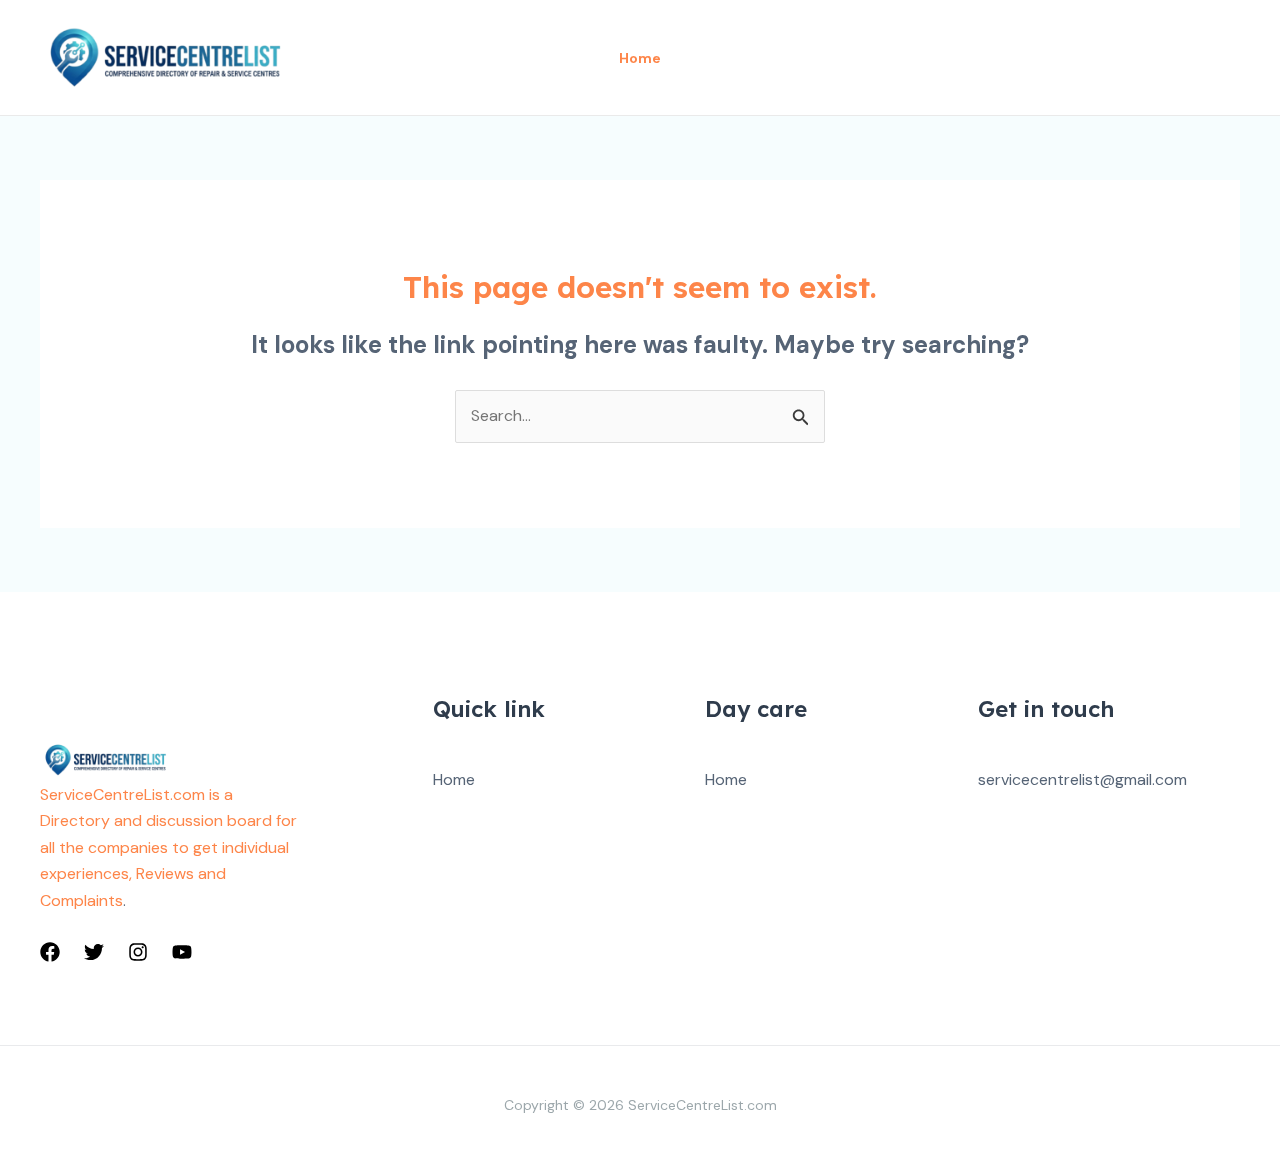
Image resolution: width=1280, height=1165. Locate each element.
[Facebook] (50, 952)
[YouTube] (182, 952)
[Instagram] (138, 952)
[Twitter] (94, 952)
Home (454, 779)
